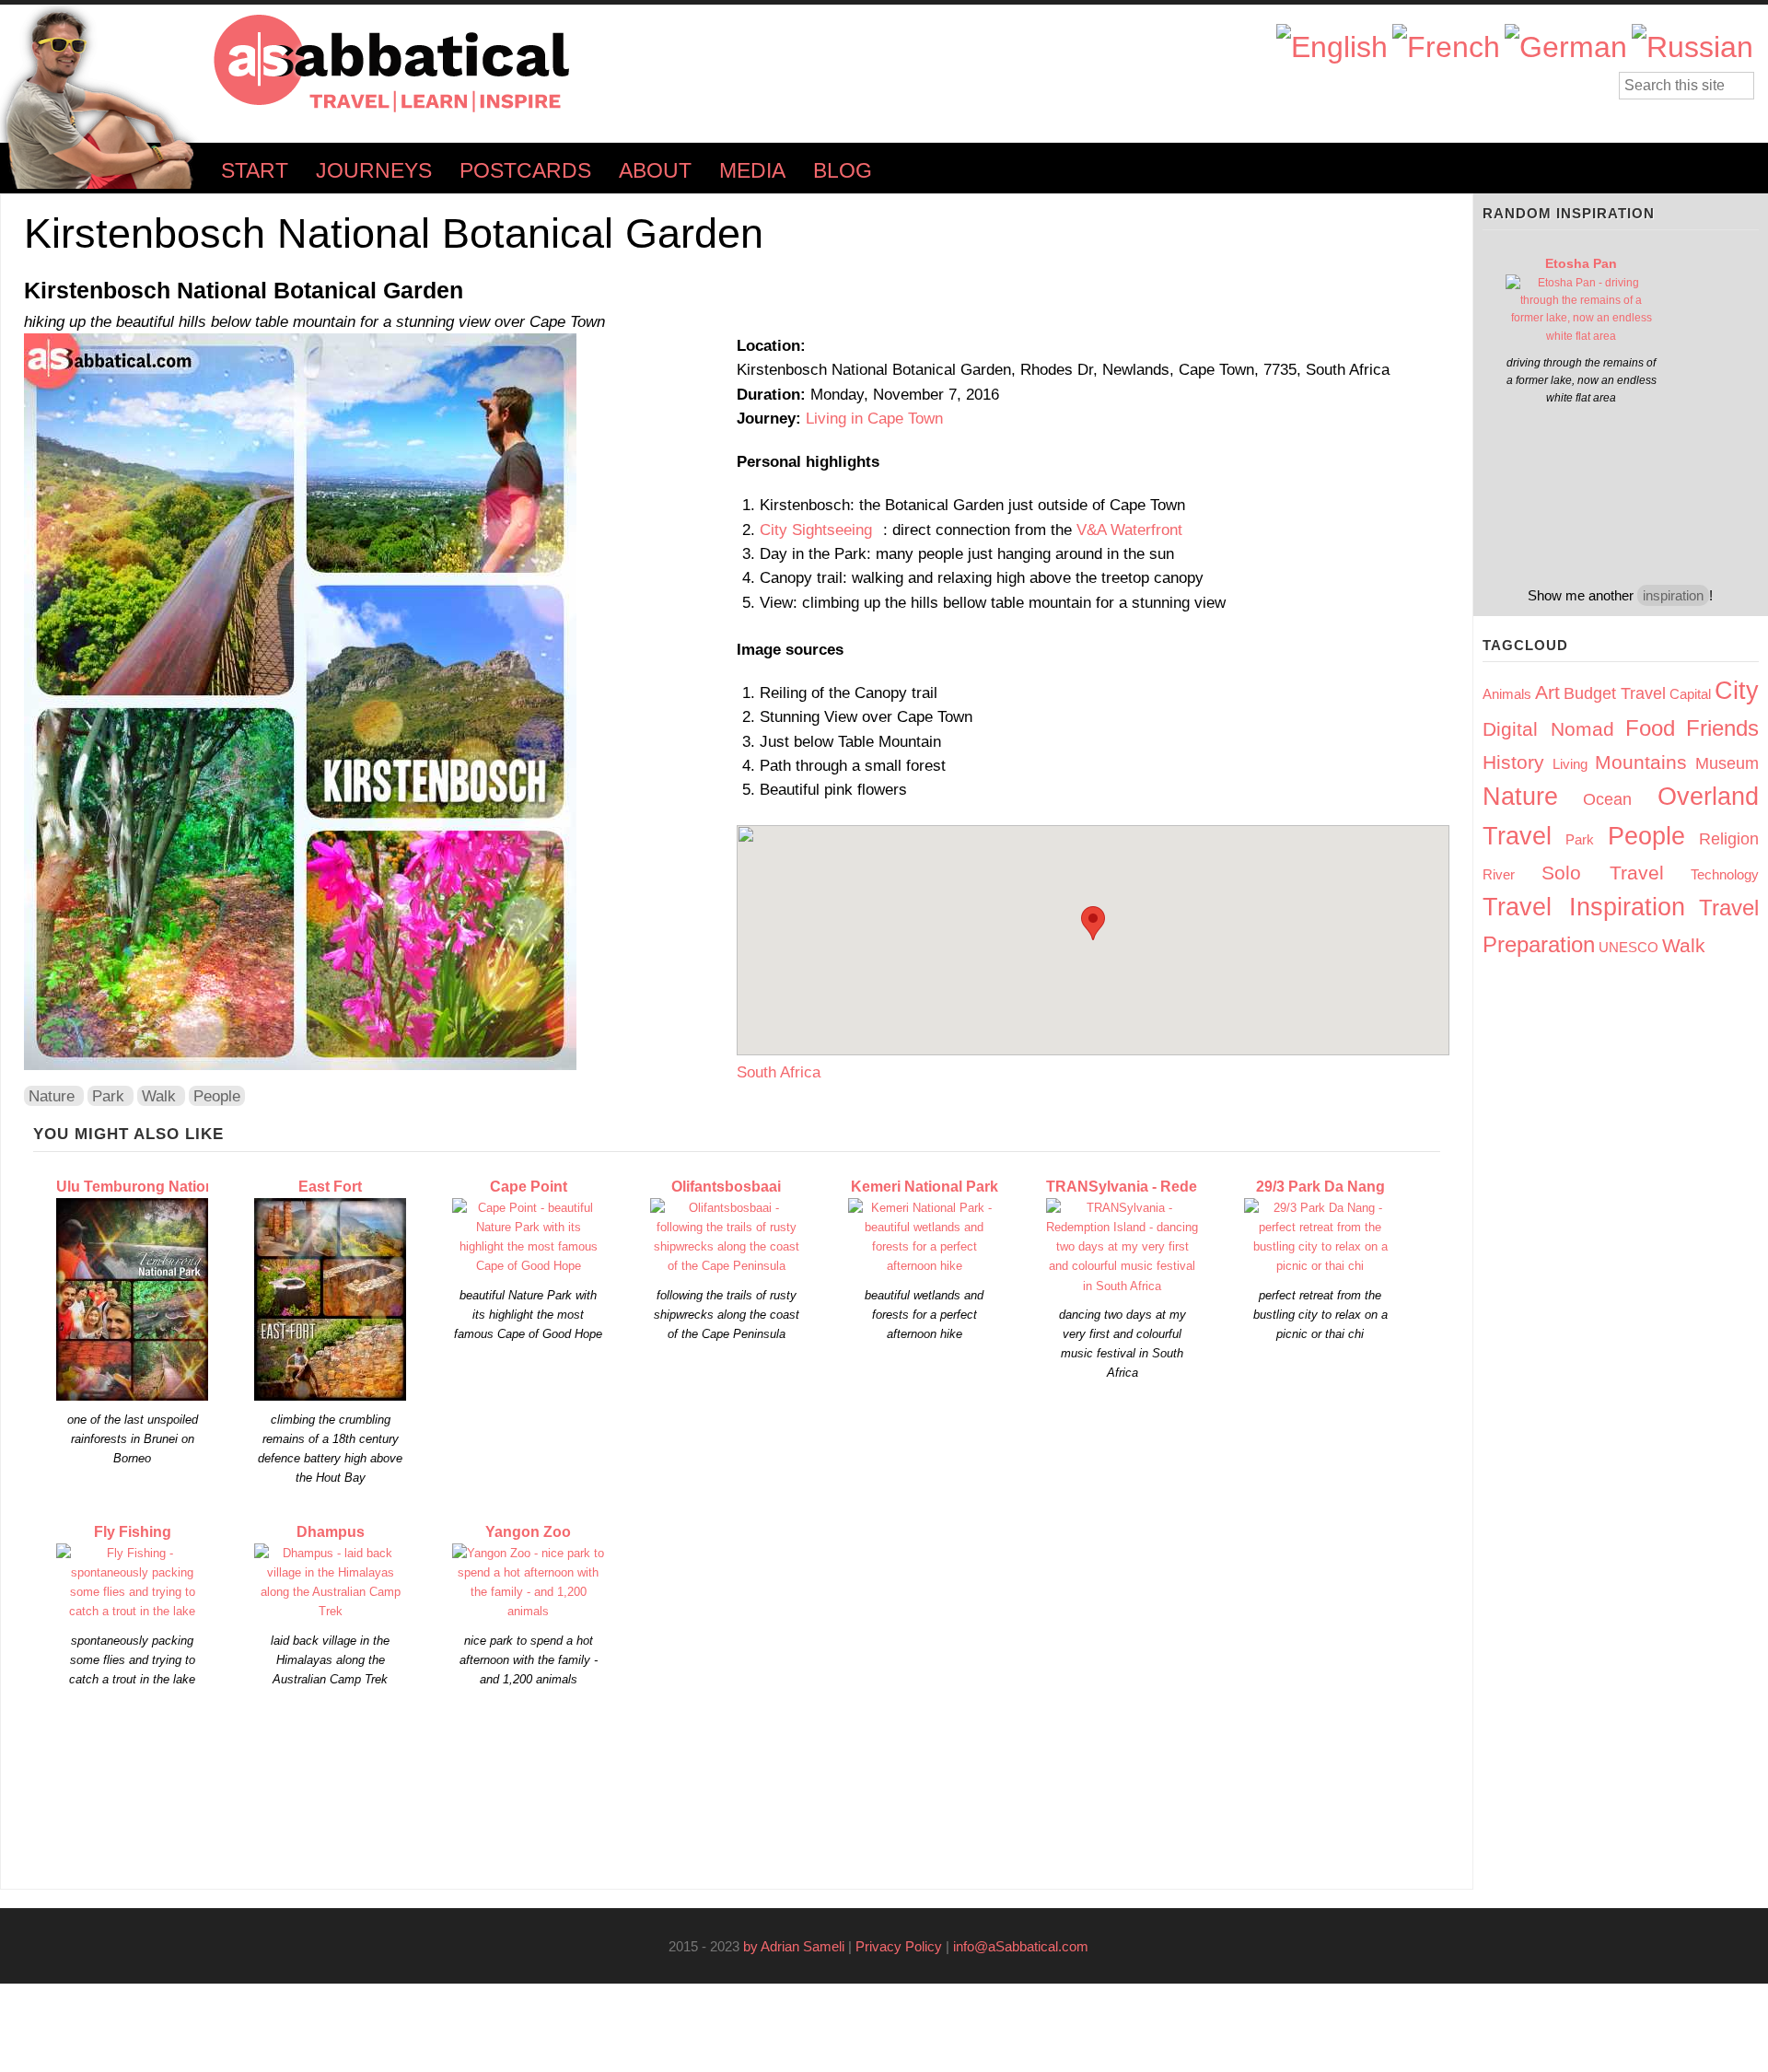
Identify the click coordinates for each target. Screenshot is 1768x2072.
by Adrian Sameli (794, 1946)
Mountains (1641, 762)
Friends (1722, 728)
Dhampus (331, 1532)
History (1513, 762)
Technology (1725, 874)
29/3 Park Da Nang (1320, 1187)
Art (1547, 692)
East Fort (330, 1187)
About (655, 171)
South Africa (779, 1072)
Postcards (525, 171)
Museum (1727, 763)
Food (1650, 728)
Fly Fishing (133, 1532)
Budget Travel (1615, 693)
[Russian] (1692, 47)
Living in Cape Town (874, 418)
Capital (1690, 694)
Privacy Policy (899, 1946)
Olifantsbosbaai (726, 1187)
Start (255, 171)
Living (1570, 764)
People (217, 1096)
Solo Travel (1603, 873)
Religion (1729, 839)
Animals (1507, 694)
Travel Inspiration (1584, 907)
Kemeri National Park (925, 1187)
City (1737, 691)
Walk (159, 1096)
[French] (1446, 47)
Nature (52, 1096)
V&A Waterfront (1129, 530)
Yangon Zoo (528, 1532)
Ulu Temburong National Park (159, 1187)
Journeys (374, 171)
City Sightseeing (821, 530)
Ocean (1607, 799)
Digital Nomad (1548, 729)
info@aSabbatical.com (1026, 1946)
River (1499, 874)
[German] (1566, 47)
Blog (843, 171)
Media (752, 171)
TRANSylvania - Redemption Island (1169, 1187)
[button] (1093, 923)
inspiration (1673, 595)
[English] (1332, 47)
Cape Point (529, 1187)
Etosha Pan (1581, 263)
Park (108, 1096)
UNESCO (1628, 947)
